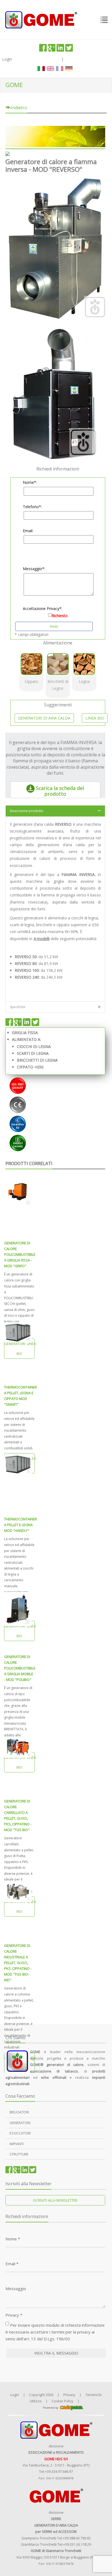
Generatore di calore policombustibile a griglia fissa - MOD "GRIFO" (20, 1254)
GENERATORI (20, 2123)
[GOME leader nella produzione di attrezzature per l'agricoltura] (41, 19)
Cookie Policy (63, 2401)
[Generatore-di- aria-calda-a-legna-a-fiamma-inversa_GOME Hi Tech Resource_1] (55, 249)
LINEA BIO (95, 718)
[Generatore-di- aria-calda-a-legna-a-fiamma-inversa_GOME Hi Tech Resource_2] (55, 393)
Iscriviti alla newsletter (55, 2200)
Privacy (14, 2315)
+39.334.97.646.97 (59, 2471)
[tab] (55, 811)
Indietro (18, 108)
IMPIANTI (17, 2144)
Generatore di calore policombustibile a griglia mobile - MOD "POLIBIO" (20, 1668)
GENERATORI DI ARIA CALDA (44, 718)
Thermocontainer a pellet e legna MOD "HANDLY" (21, 1525)
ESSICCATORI (20, 2133)
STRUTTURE (19, 2154)
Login (7, 59)
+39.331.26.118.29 (77, 2544)
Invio (54, 626)
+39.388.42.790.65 (77, 2538)
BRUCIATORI (19, 2112)
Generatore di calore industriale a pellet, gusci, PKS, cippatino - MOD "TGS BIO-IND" (18, 1963)
